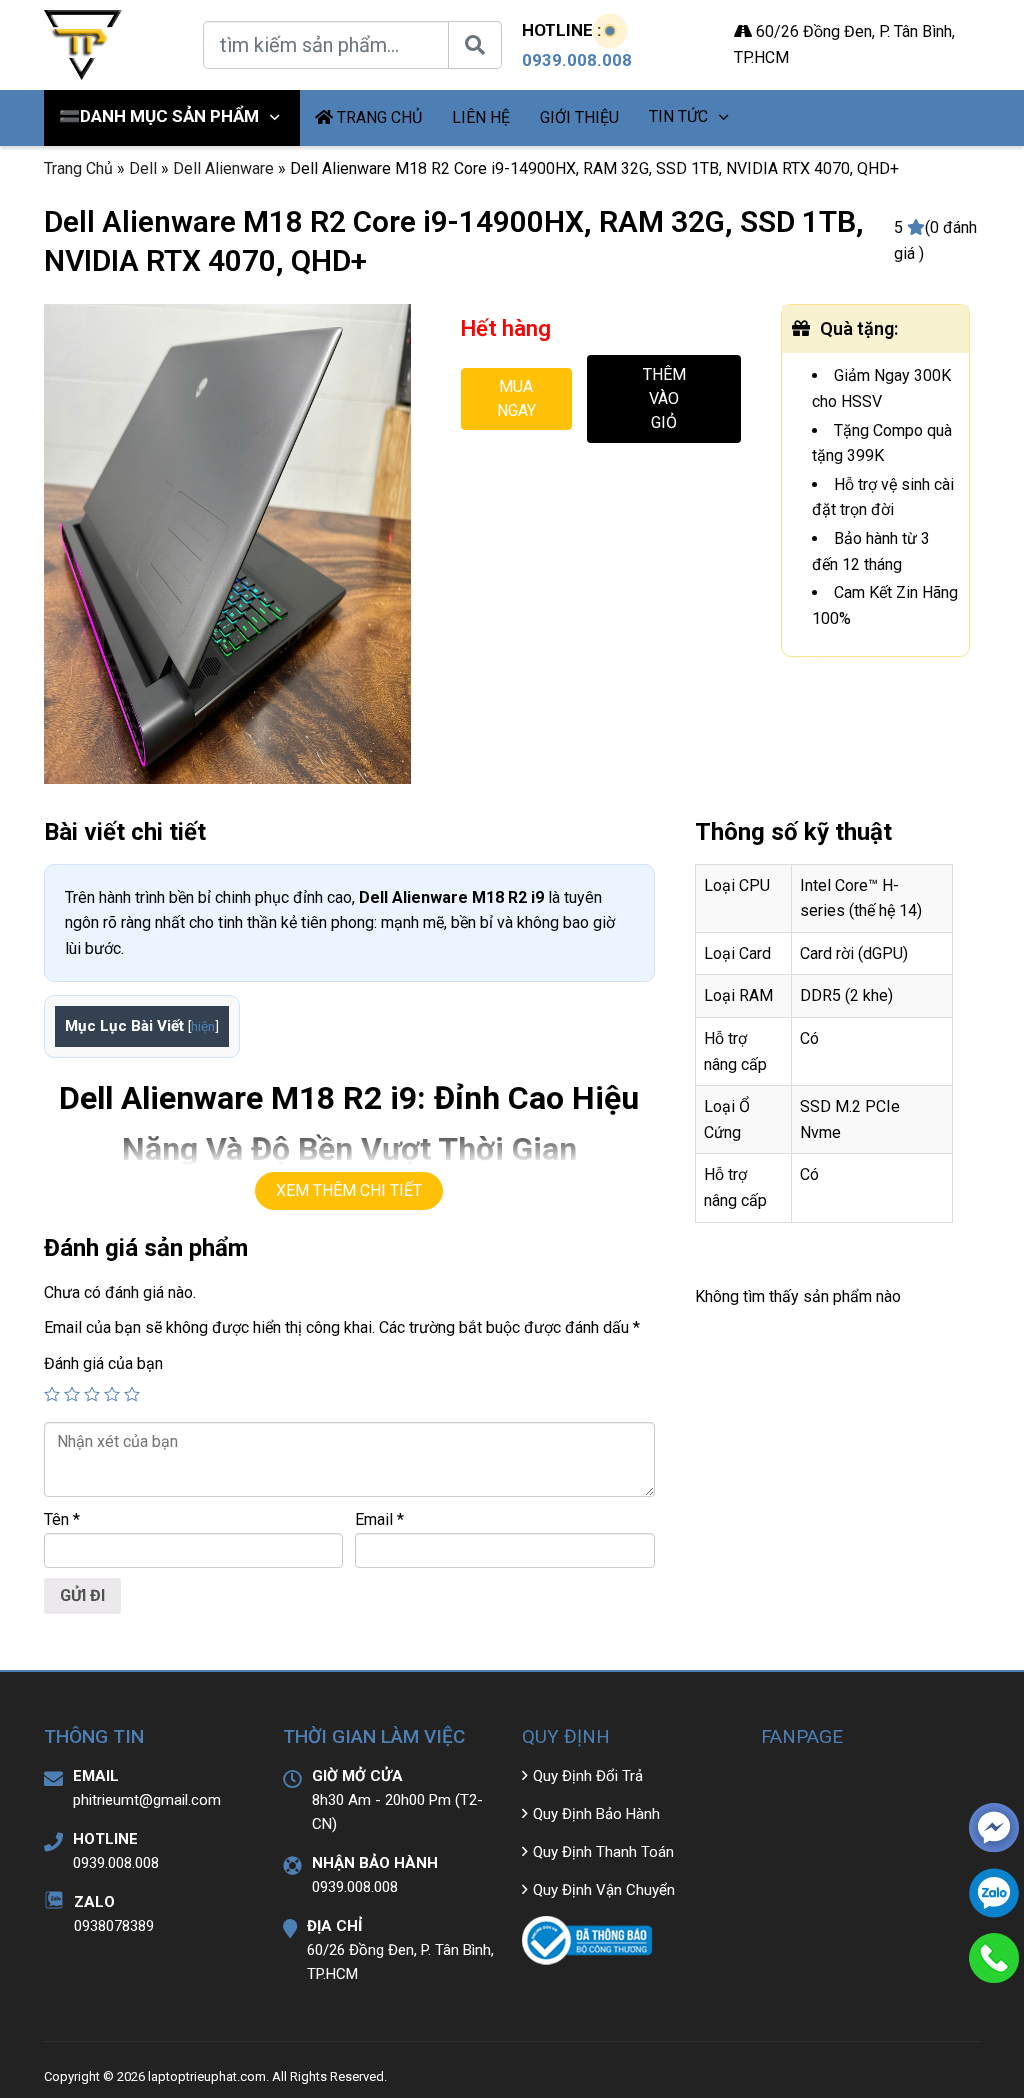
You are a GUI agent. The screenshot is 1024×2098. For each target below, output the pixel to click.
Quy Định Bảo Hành (596, 1814)
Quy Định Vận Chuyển (604, 1890)
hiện (203, 1026)
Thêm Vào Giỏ (664, 398)
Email (379, 1519)
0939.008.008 (577, 60)
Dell (143, 168)
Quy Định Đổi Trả (588, 1776)
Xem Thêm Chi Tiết (349, 1190)
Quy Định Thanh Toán (603, 1852)
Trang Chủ (78, 168)
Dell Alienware (223, 168)
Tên (62, 1519)
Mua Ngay (516, 398)
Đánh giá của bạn (103, 1363)
